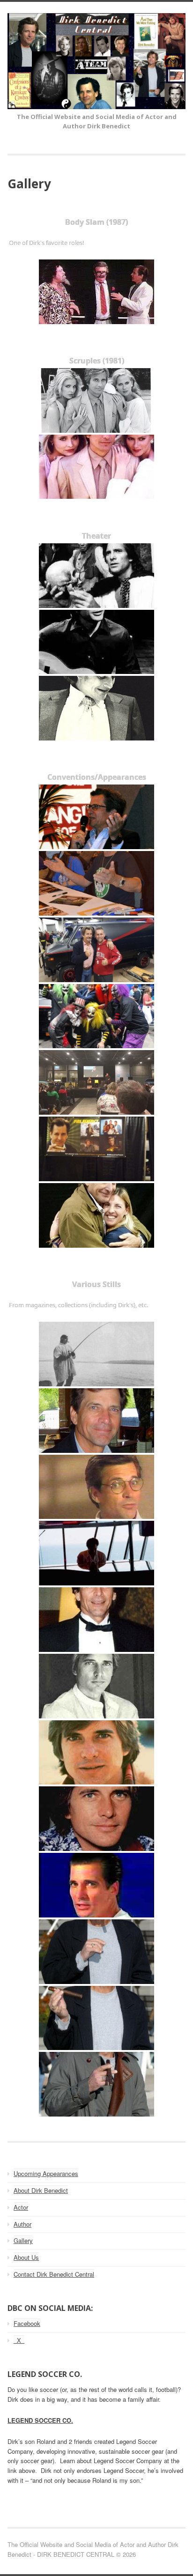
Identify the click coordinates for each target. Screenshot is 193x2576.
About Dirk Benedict (41, 2190)
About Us (26, 2257)
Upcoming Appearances (46, 2173)
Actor (21, 2207)
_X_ (19, 2340)
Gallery (23, 2240)
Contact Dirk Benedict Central (54, 2274)
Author (22, 2224)
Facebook (27, 2323)
